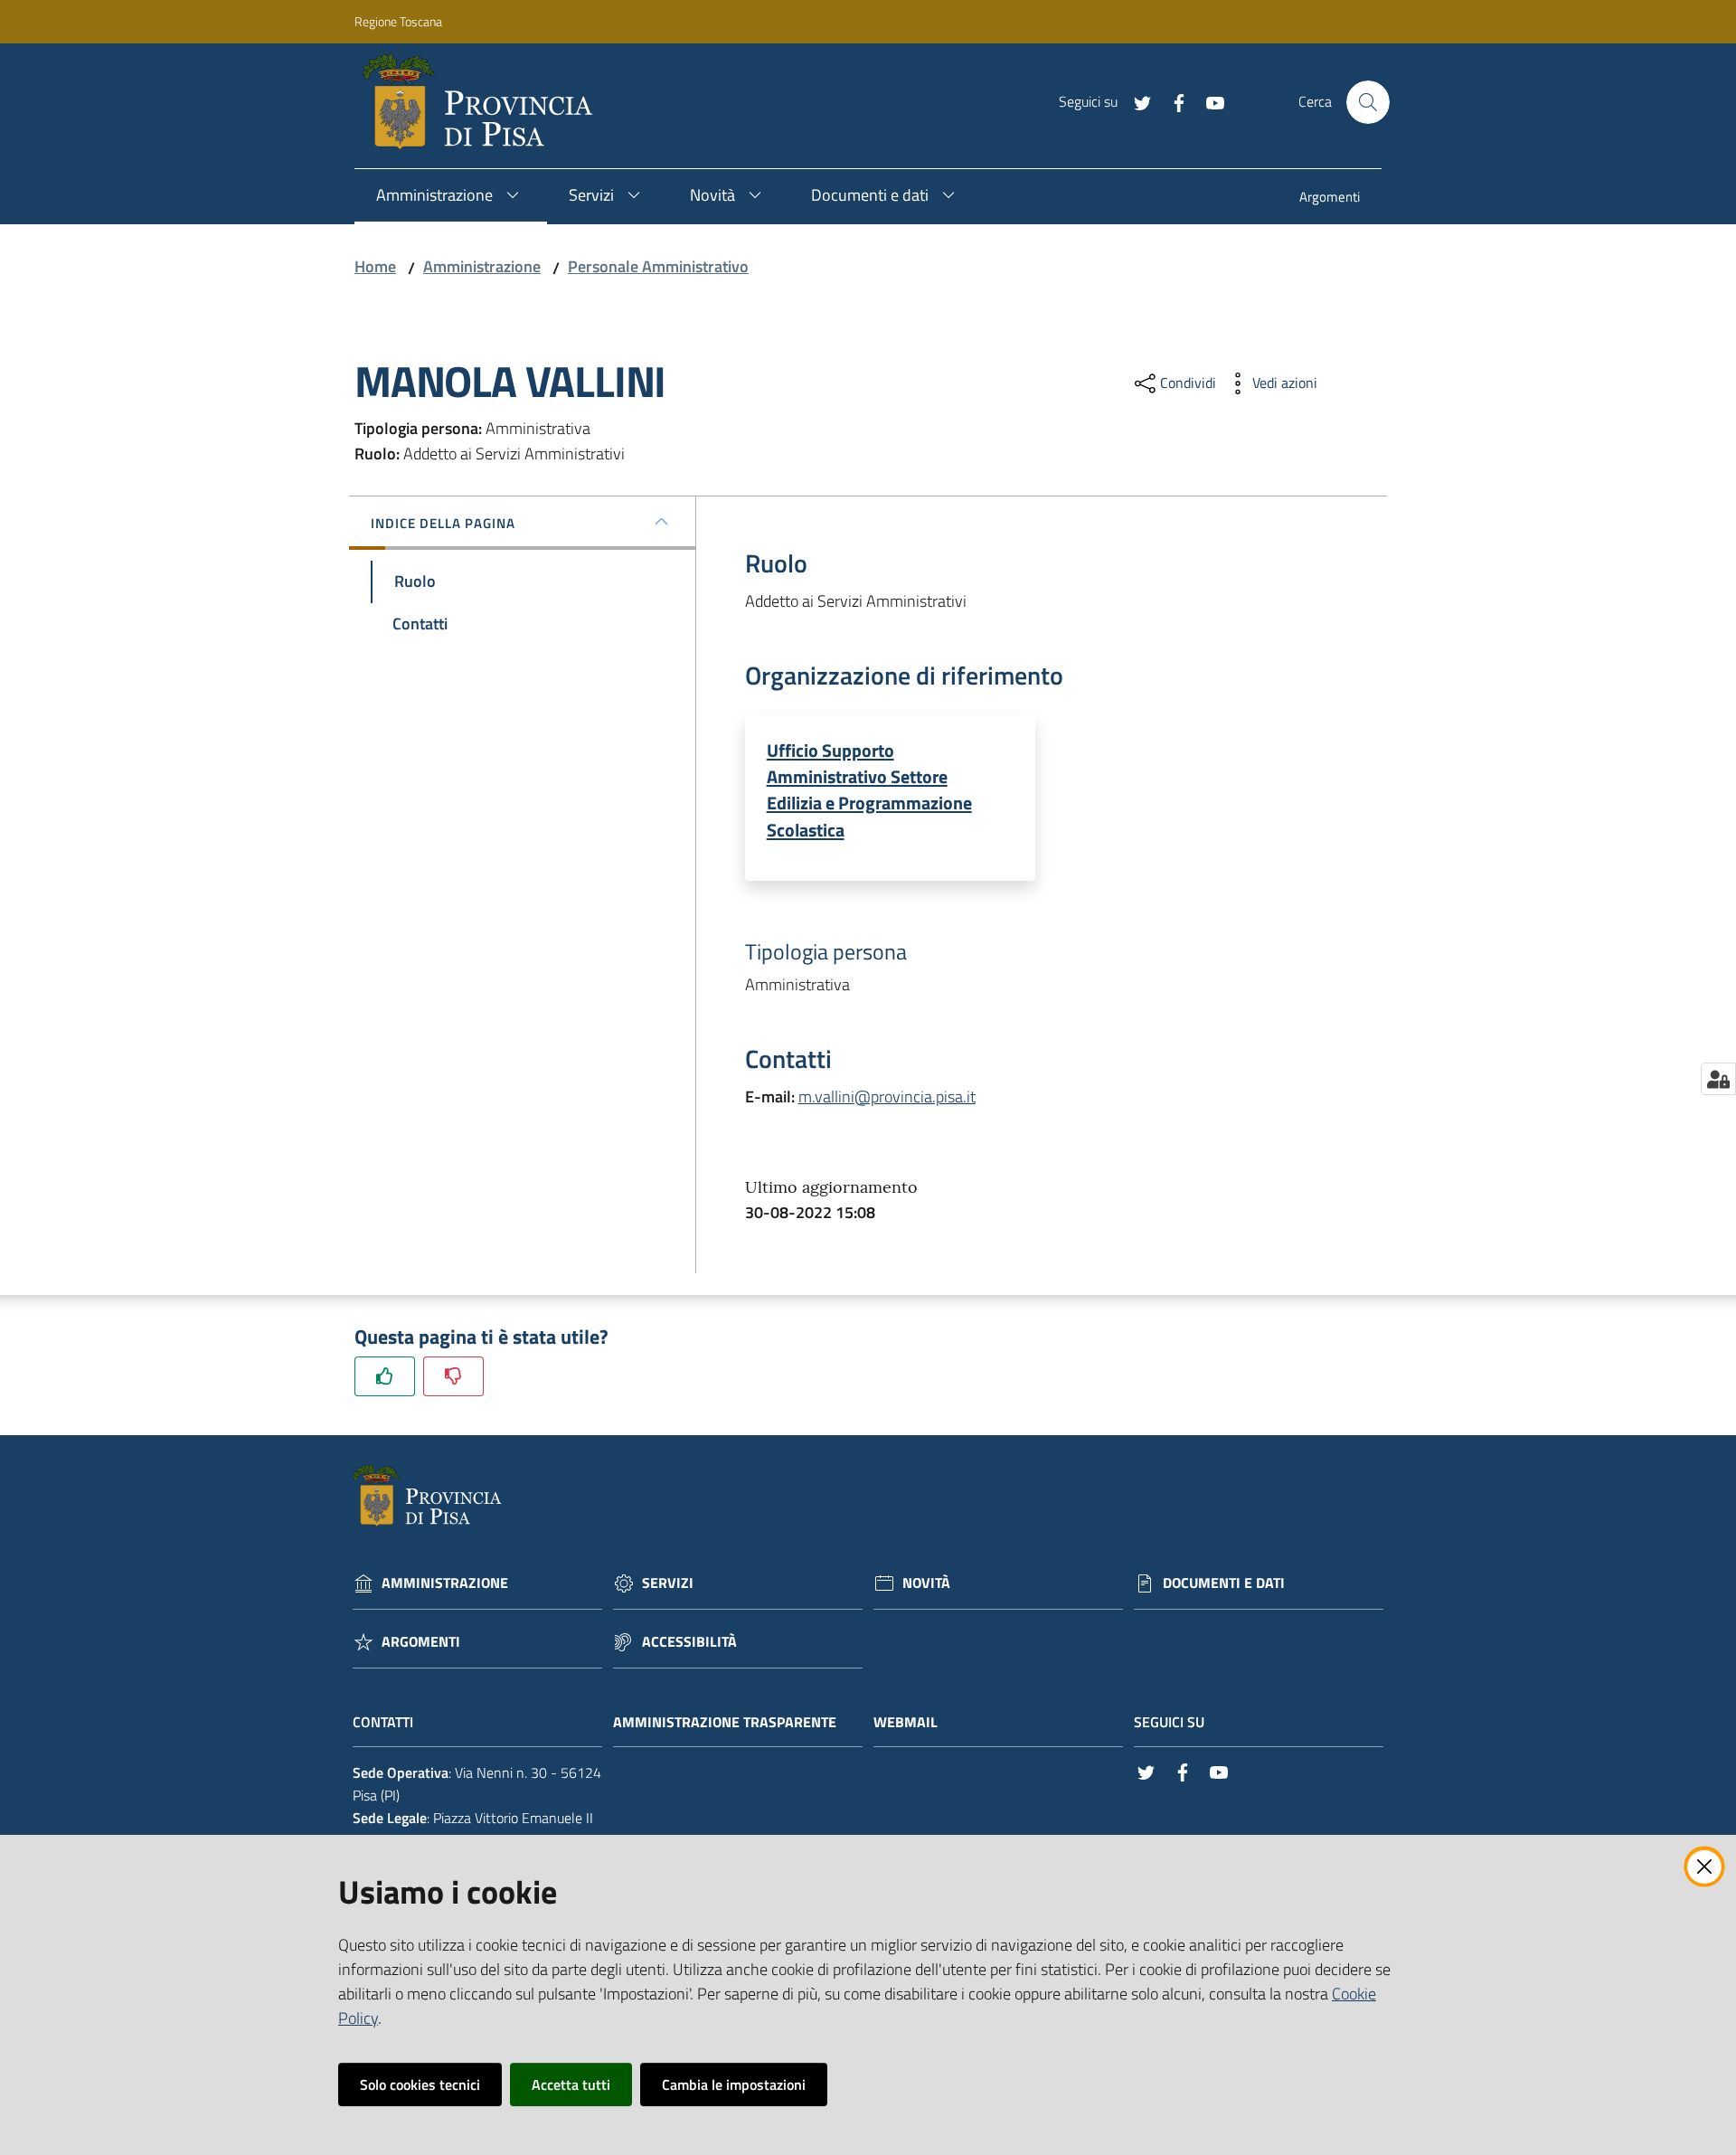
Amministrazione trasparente (725, 1722)
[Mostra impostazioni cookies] (1718, 1079)
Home (375, 266)
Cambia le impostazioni (734, 2084)
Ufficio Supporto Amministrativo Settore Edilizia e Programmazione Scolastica (869, 790)
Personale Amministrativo (658, 266)
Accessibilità (689, 1642)
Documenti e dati (1224, 1583)
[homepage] (485, 102)
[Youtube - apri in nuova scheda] (1208, 101)
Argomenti (421, 1642)
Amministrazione (482, 266)
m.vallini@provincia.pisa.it (887, 1096)
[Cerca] (1368, 102)
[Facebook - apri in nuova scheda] (1172, 101)
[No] (453, 1376)
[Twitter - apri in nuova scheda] (1136, 101)
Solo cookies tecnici (420, 2084)
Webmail (906, 1722)
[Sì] (385, 1376)
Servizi (668, 1583)
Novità (926, 1583)
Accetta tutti (571, 2084)
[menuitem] (1330, 198)
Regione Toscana (398, 21)
